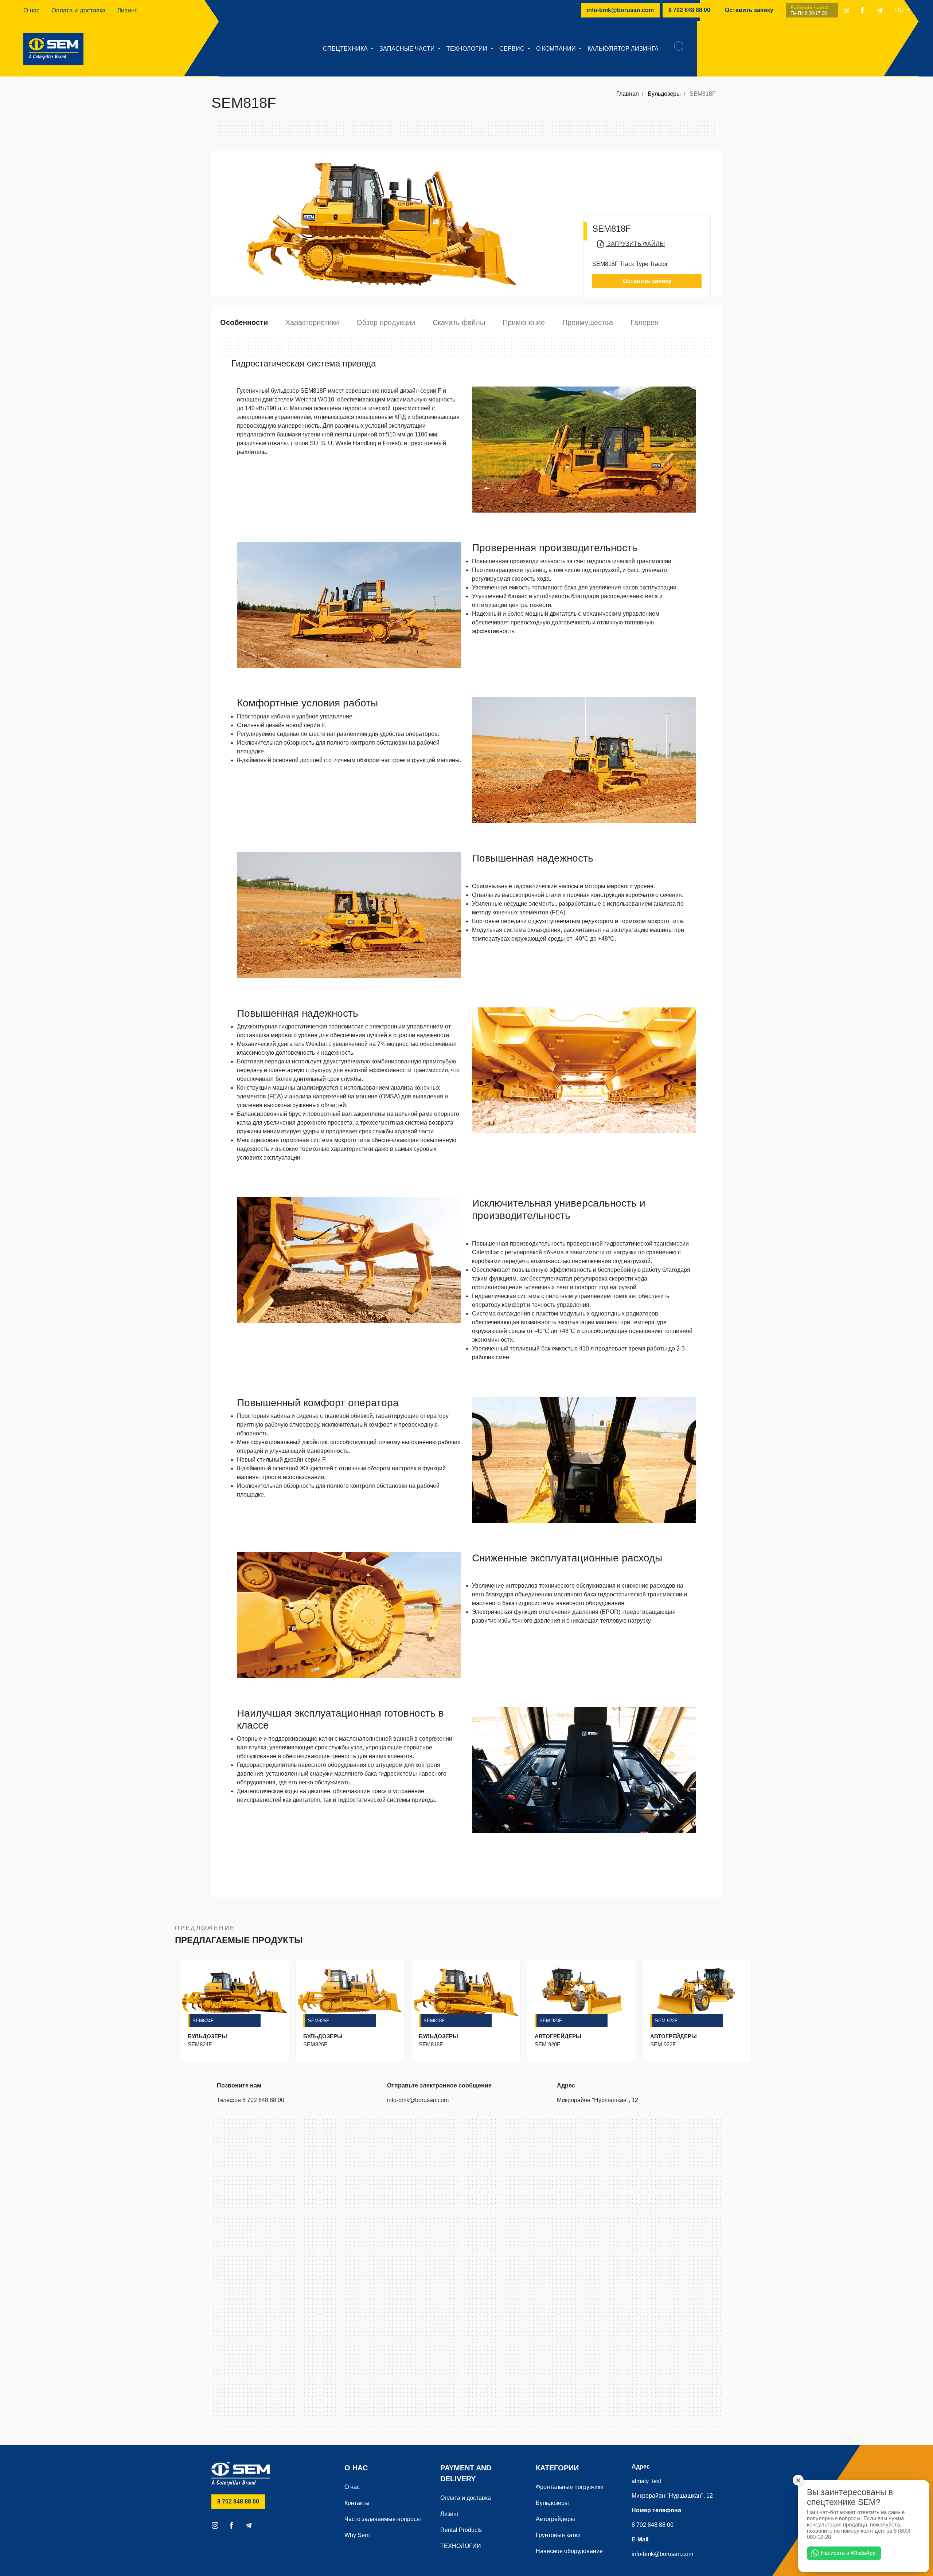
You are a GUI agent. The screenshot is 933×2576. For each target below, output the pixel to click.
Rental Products (461, 2530)
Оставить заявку (749, 10)
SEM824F (203, 2021)
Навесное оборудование (569, 2551)
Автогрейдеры (555, 2519)
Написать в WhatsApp (848, 2553)
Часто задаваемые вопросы (383, 2519)
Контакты (357, 2503)
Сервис (513, 49)
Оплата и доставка (78, 10)
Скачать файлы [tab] (459, 322)
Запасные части (408, 49)
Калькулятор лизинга (623, 49)
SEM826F (319, 2021)
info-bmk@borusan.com (620, 10)
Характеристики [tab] (312, 322)
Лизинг (127, 10)
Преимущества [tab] (588, 322)
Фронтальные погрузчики (570, 2487)
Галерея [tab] (645, 322)
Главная (628, 94)
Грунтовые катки (558, 2535)
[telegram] (879, 10)
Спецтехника (346, 49)
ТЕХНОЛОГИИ (468, 49)
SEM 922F (666, 2021)
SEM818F (434, 2021)
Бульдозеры (664, 94)
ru (900, 10)
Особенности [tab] (244, 322)
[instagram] (846, 10)
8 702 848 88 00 (692, 10)
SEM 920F (551, 2021)
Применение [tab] (524, 322)
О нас (32, 10)
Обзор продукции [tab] (386, 322)
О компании (557, 49)
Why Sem (357, 2535)
